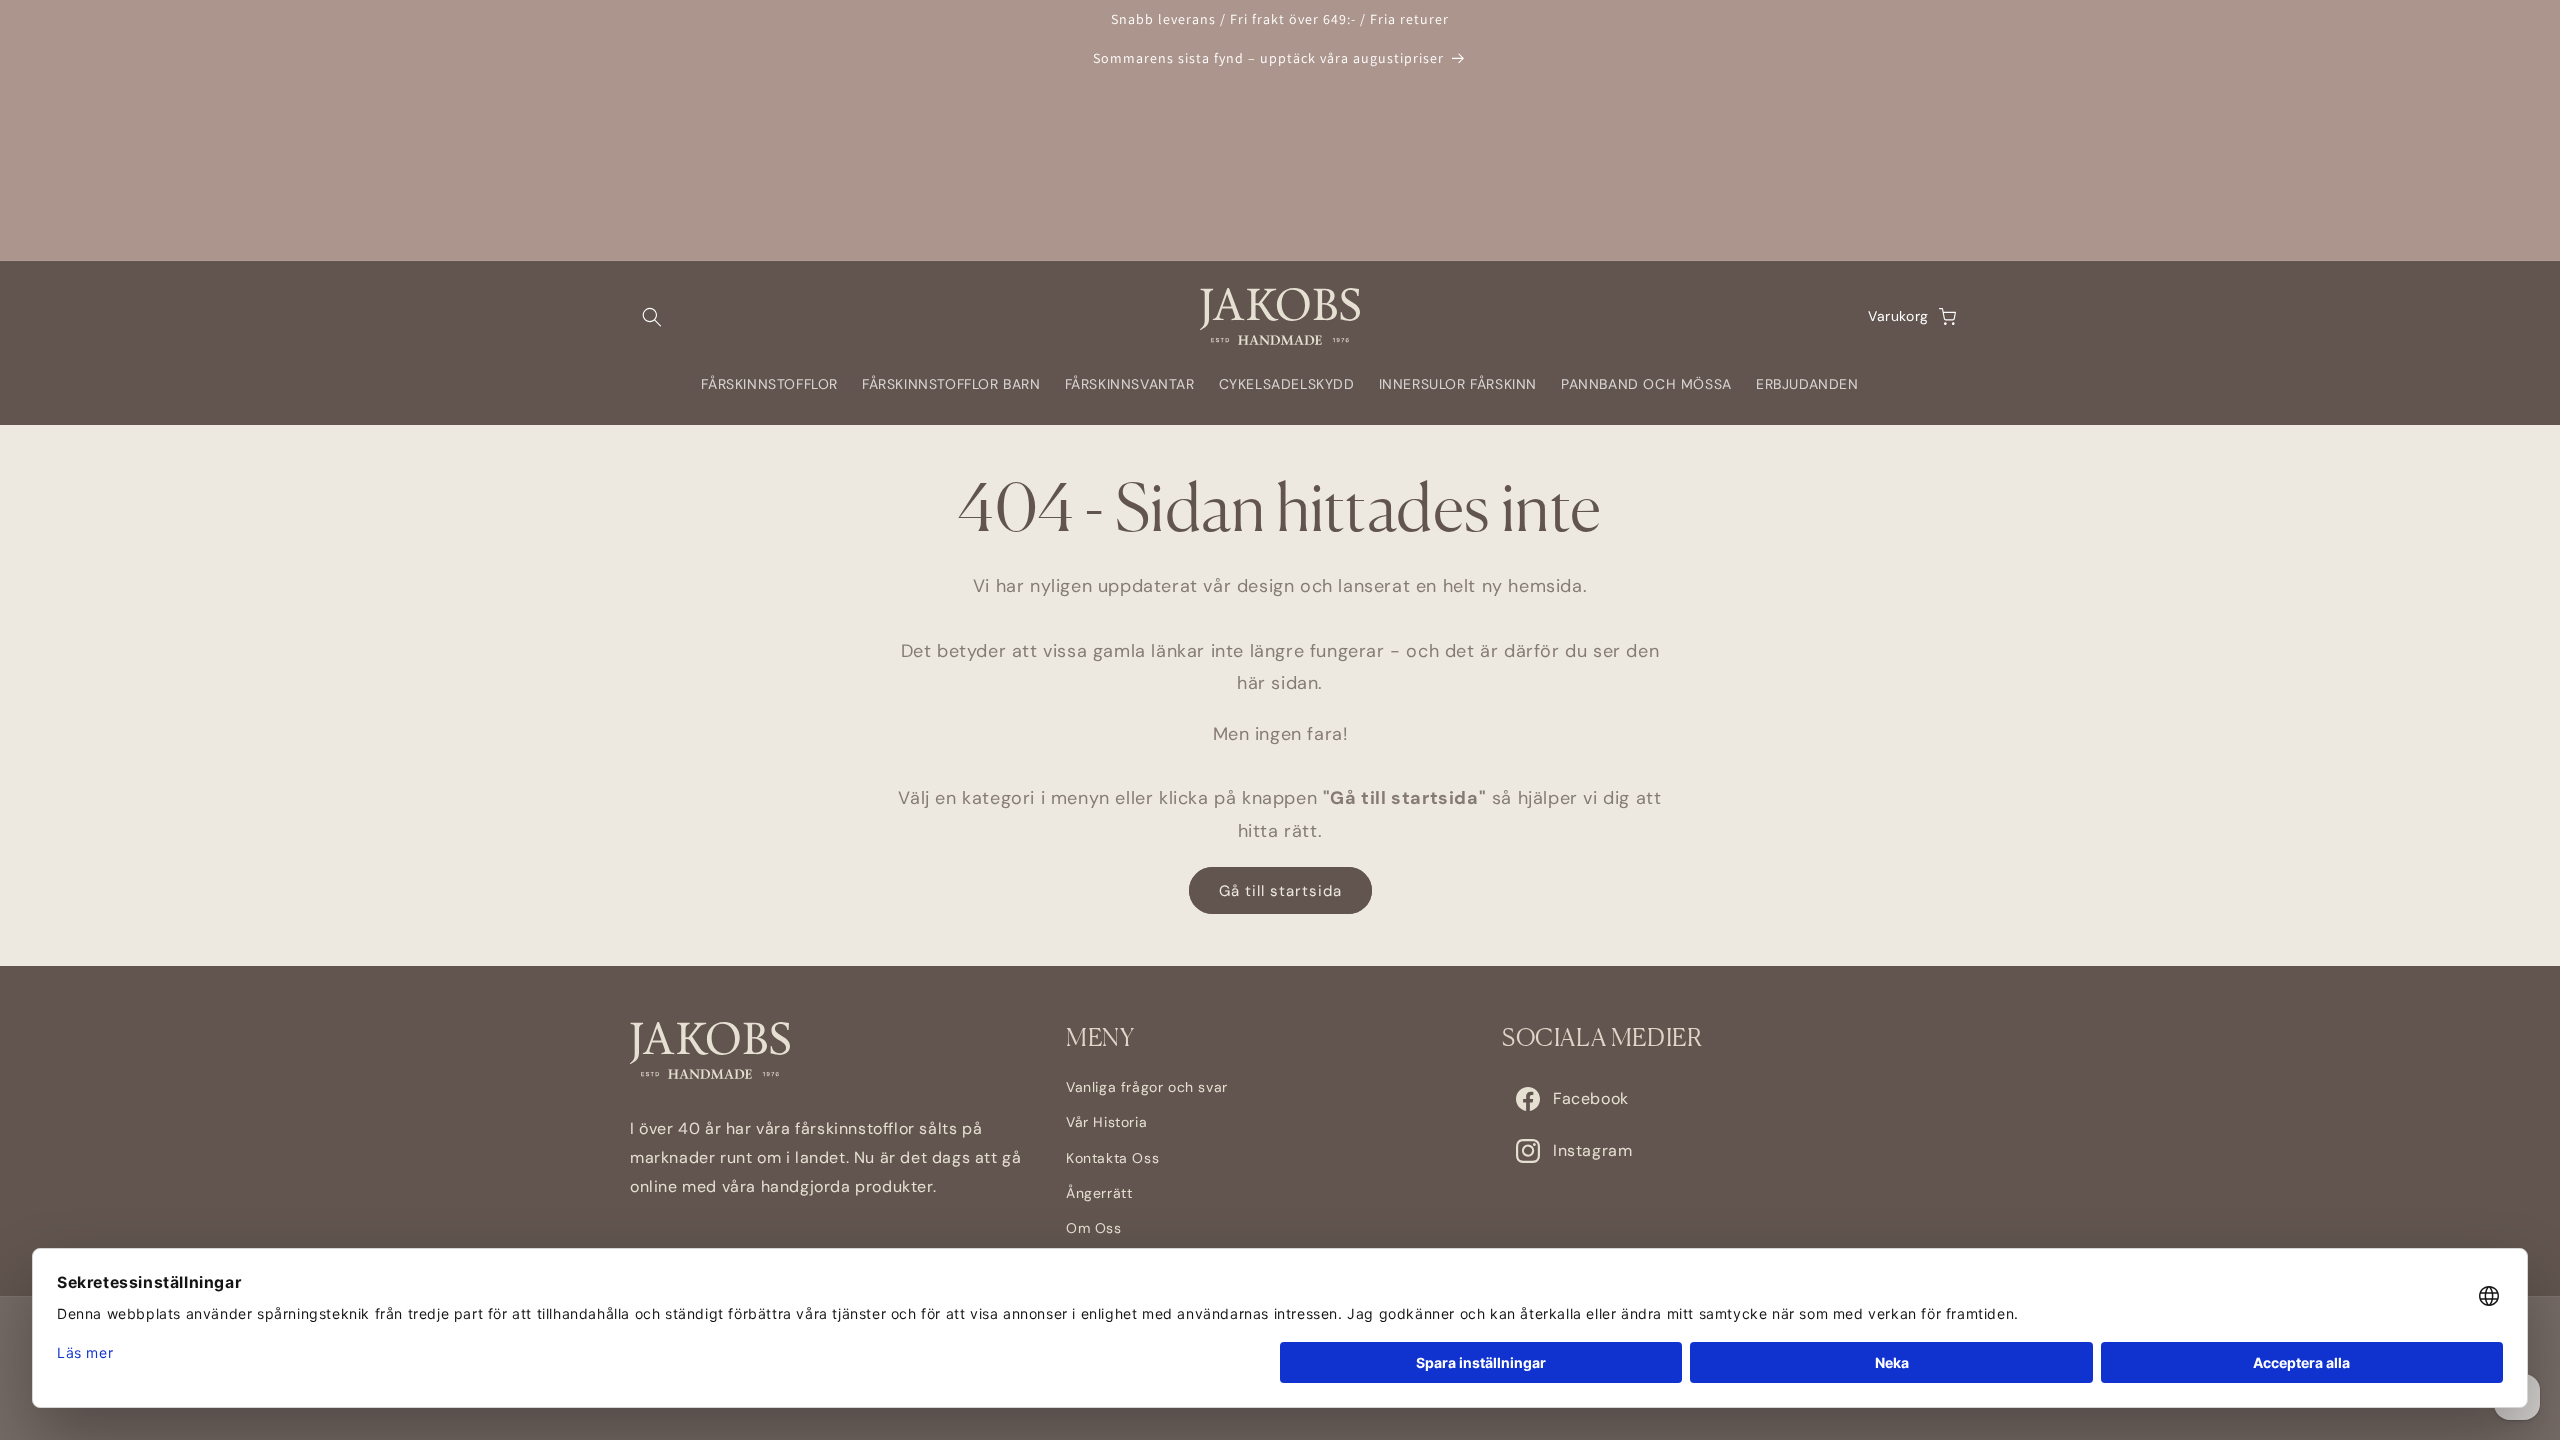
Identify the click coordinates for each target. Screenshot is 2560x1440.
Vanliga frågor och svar (1147, 1087)
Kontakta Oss (1112, 1158)
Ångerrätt (1099, 1193)
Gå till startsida (1280, 891)
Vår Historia (1106, 1122)
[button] (652, 317)
